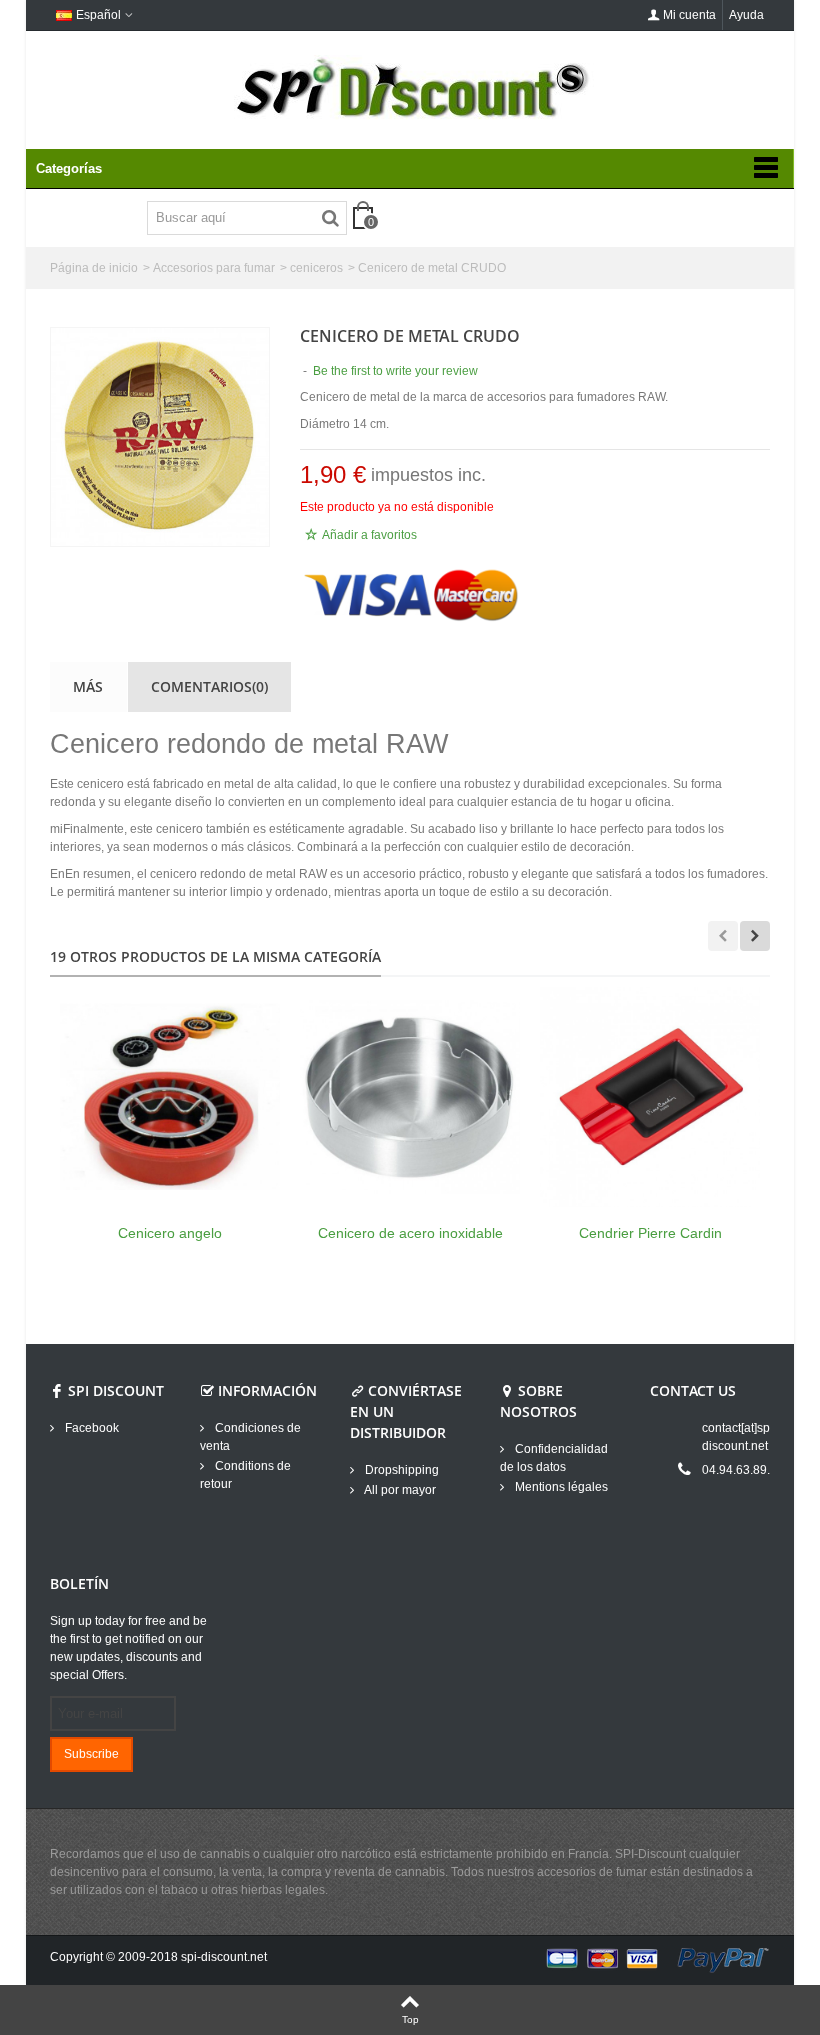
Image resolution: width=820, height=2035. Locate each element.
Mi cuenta (689, 15)
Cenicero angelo (170, 1233)
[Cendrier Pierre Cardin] (650, 1097)
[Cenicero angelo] (170, 1097)
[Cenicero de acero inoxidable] (410, 1097)
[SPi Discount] (410, 88)
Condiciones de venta (250, 1437)
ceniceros (316, 268)
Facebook (90, 1428)
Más (88, 686)
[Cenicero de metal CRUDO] (160, 437)
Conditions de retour (245, 1475)
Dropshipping (400, 1470)
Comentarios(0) (209, 686)
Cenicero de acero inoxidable (410, 1233)
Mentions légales (560, 1487)
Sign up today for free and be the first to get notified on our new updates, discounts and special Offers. (128, 1648)
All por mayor (399, 1490)
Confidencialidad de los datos (554, 1458)
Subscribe (91, 1754)
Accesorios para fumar (214, 268)
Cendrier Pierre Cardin (650, 1233)
